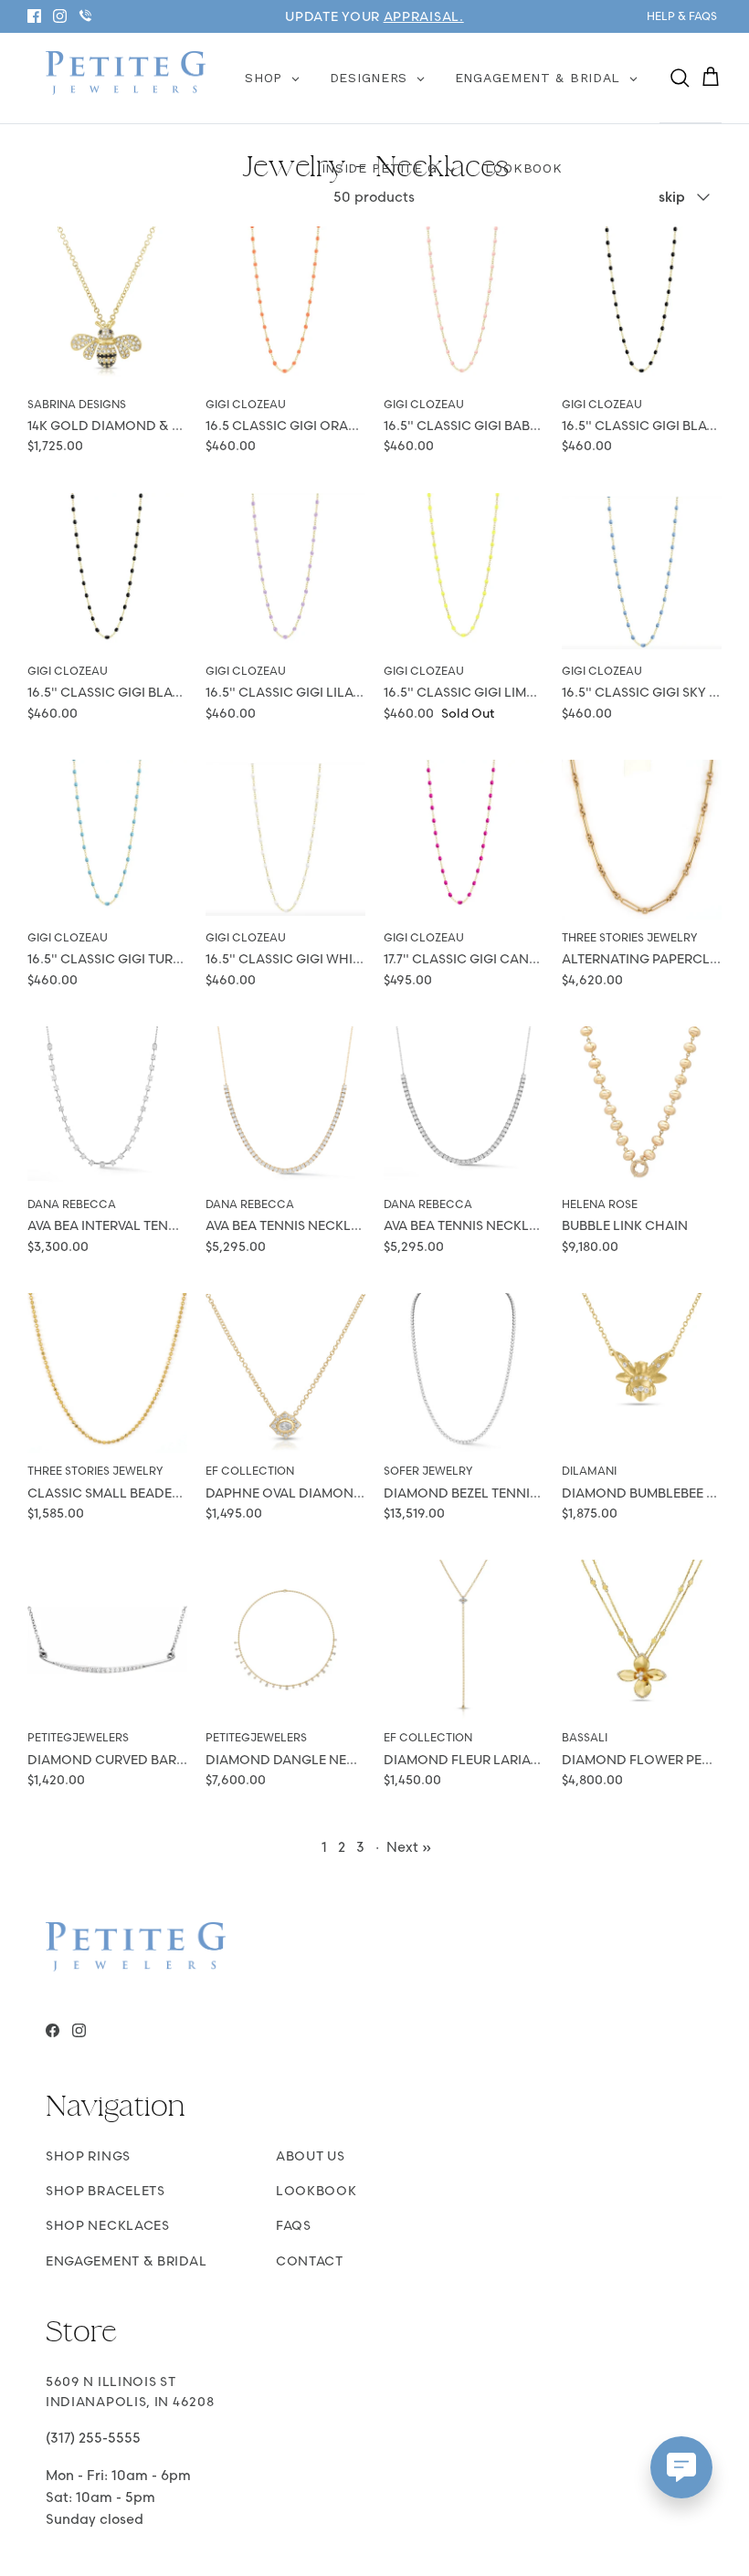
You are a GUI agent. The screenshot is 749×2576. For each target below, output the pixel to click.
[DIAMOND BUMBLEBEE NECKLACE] (642, 1373)
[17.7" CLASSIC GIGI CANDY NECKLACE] (464, 840)
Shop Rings (88, 2156)
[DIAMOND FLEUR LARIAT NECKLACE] (464, 1640)
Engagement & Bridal (126, 2261)
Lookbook (316, 2191)
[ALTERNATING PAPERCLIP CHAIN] (642, 840)
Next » (409, 1847)
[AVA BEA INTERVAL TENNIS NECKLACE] (107, 1106)
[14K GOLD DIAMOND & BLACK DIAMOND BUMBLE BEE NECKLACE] (107, 306)
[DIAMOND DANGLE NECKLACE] (285, 1640)
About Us (311, 2156)
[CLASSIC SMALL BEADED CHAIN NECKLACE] (107, 1373)
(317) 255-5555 (93, 2438)
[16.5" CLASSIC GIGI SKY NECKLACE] (642, 573)
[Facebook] (34, 16)
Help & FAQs (682, 16)
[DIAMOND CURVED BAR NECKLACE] (107, 1640)
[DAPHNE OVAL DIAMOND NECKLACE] (285, 1373)
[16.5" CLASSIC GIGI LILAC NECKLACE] (285, 573)
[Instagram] (60, 16)
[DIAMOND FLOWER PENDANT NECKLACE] (642, 1640)
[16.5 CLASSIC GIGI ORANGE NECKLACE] (285, 306)
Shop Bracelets (105, 2191)
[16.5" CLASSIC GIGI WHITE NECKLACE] (285, 840)
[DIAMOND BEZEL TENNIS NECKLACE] (464, 1373)
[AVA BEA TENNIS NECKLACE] (285, 1106)
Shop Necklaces (108, 2225)
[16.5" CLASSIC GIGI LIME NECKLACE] (464, 573)
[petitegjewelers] (126, 74)
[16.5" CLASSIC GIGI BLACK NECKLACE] (642, 306)
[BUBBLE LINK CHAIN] (642, 1106)
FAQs (294, 2225)
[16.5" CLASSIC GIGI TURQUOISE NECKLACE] (107, 840)
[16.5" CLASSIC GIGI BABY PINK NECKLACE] (464, 306)
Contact (310, 2261)
